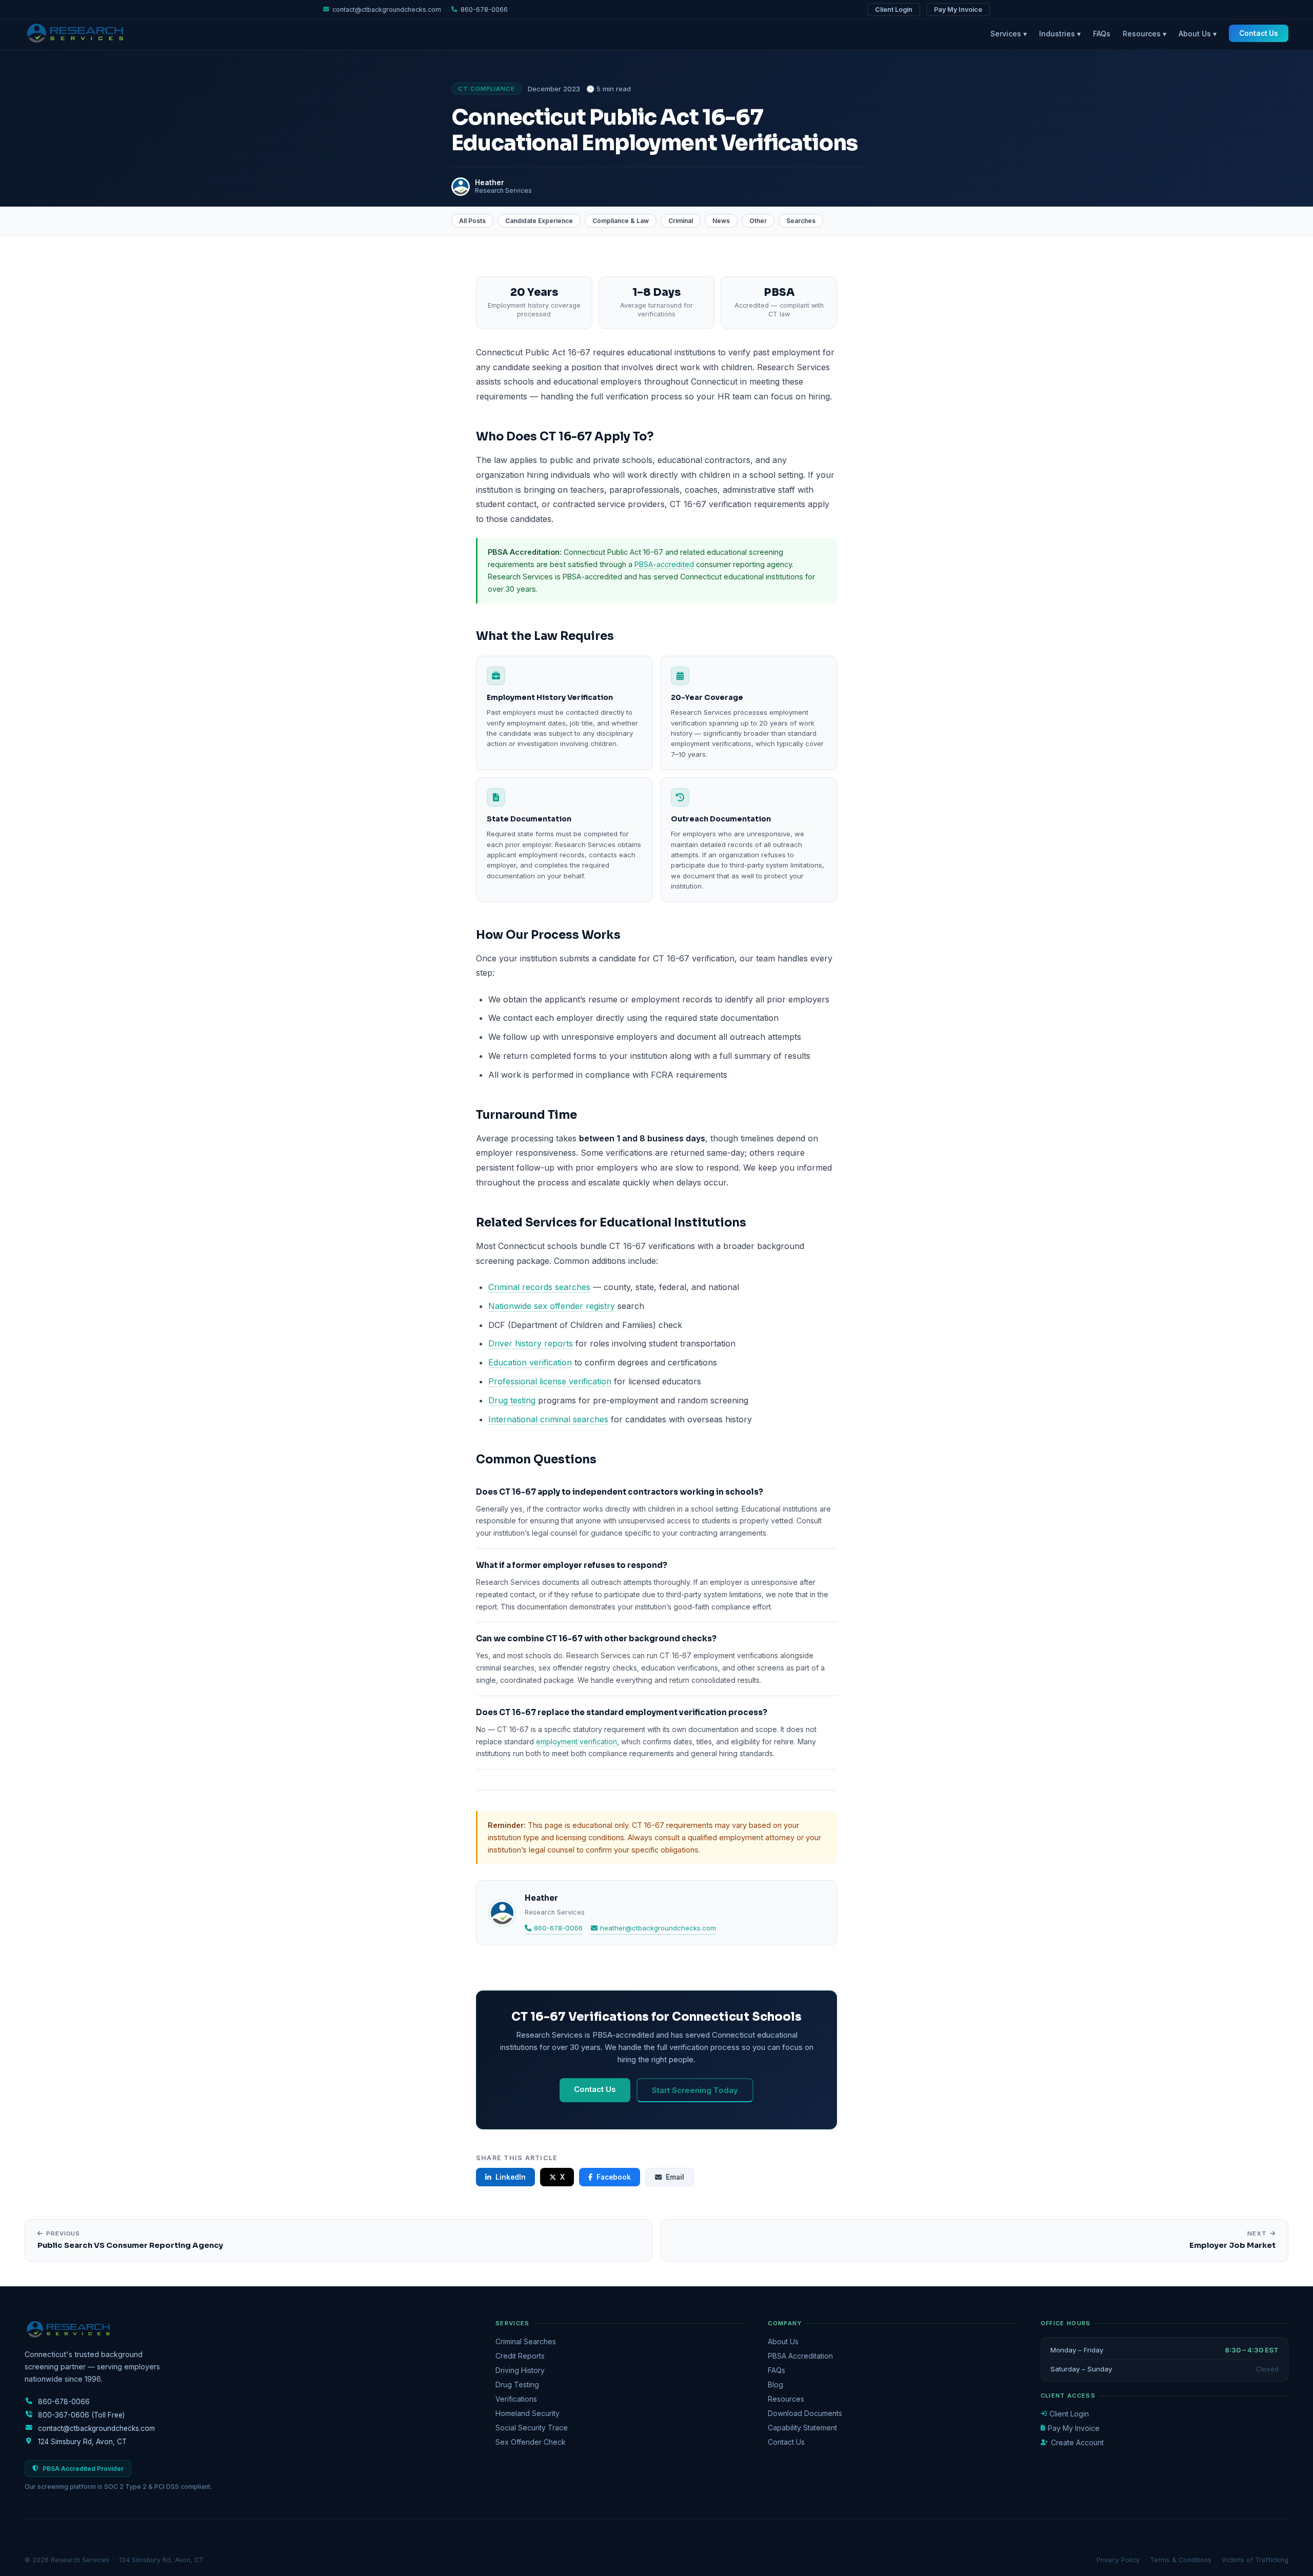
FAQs (1102, 34)
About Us (783, 2341)
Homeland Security (528, 2413)
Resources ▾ (1145, 34)
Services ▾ (1009, 34)
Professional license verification (550, 1381)
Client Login (894, 9)
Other (758, 221)
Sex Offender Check (531, 2442)
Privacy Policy (1118, 2560)
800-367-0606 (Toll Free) (81, 2415)
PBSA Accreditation (800, 2356)
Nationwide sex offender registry (552, 1306)
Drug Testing (517, 2384)
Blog (775, 2384)
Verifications (516, 2399)
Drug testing (512, 1400)
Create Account (1077, 2442)
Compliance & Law (621, 221)
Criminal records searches (539, 1287)
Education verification (530, 1362)
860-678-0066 (558, 1928)
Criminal (681, 221)
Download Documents (805, 2413)
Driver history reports (531, 1343)
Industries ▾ (1060, 34)
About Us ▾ (1198, 34)
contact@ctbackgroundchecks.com (387, 9)
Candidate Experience (539, 221)
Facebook (614, 2177)
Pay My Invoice (958, 9)
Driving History (520, 2370)
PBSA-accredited (664, 564)
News (721, 221)
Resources (786, 2399)
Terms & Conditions (1181, 2560)
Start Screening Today (695, 2090)
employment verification (576, 1742)
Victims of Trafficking (1255, 2560)
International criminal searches (548, 1419)
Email (675, 2177)
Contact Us (1259, 33)
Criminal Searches (526, 2341)
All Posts (472, 221)
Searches (801, 221)
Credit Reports (520, 2356)
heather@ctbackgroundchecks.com (658, 1928)
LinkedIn (511, 2177)
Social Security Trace (532, 2428)
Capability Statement (802, 2428)
